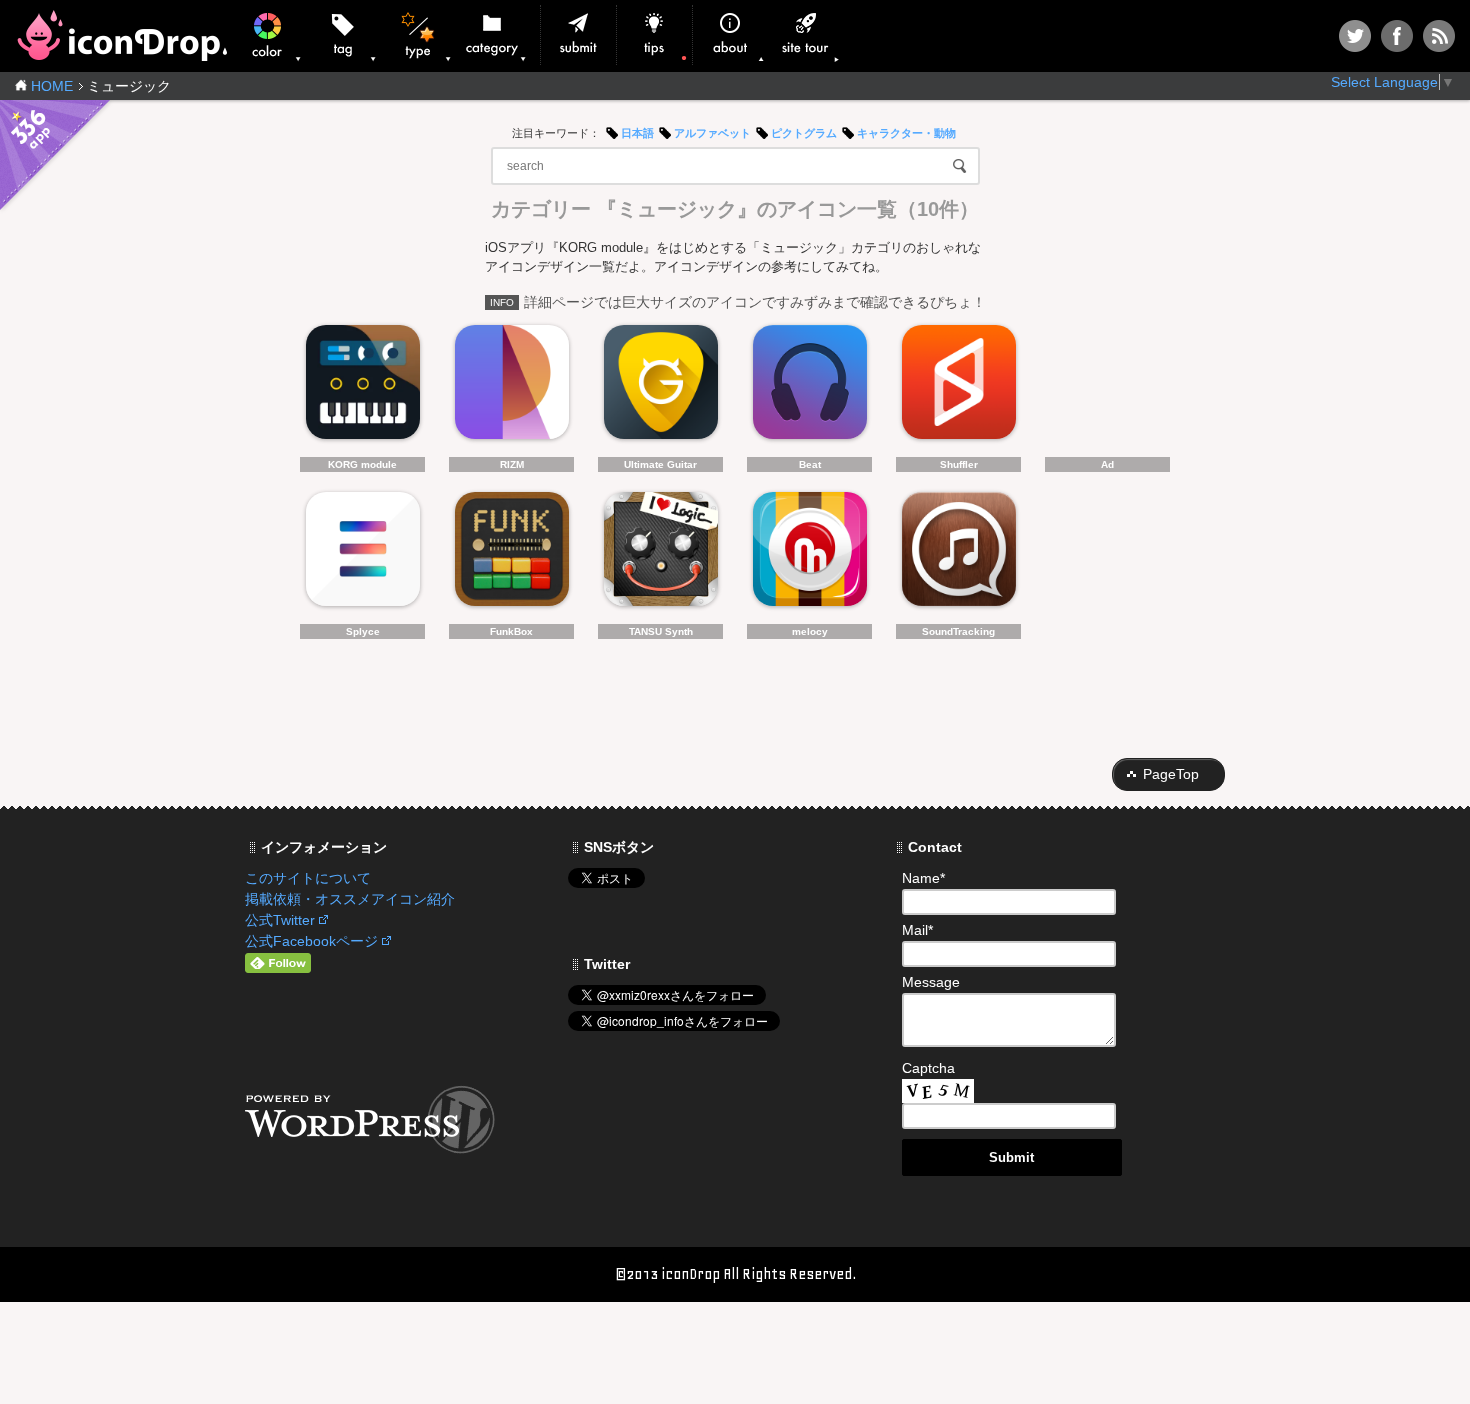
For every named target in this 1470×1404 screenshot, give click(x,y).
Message (931, 982)
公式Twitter (280, 920)
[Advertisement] (1107, 387)
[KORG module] (362, 387)
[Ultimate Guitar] (660, 387)
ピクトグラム (804, 133)
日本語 (637, 133)
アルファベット (712, 133)
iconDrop (121, 35)
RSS (1439, 36)
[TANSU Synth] (660, 554)
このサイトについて (308, 878)
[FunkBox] (511, 554)
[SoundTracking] (958, 554)
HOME (52, 86)
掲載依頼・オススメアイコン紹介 (350, 899)
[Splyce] (362, 554)
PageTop (1171, 774)
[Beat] (809, 387)
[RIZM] (511, 387)
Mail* (917, 930)
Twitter (1355, 36)
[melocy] (809, 554)
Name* (923, 878)
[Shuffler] (958, 387)
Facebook (1397, 36)
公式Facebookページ (311, 941)
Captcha (928, 1068)
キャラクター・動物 (906, 133)
